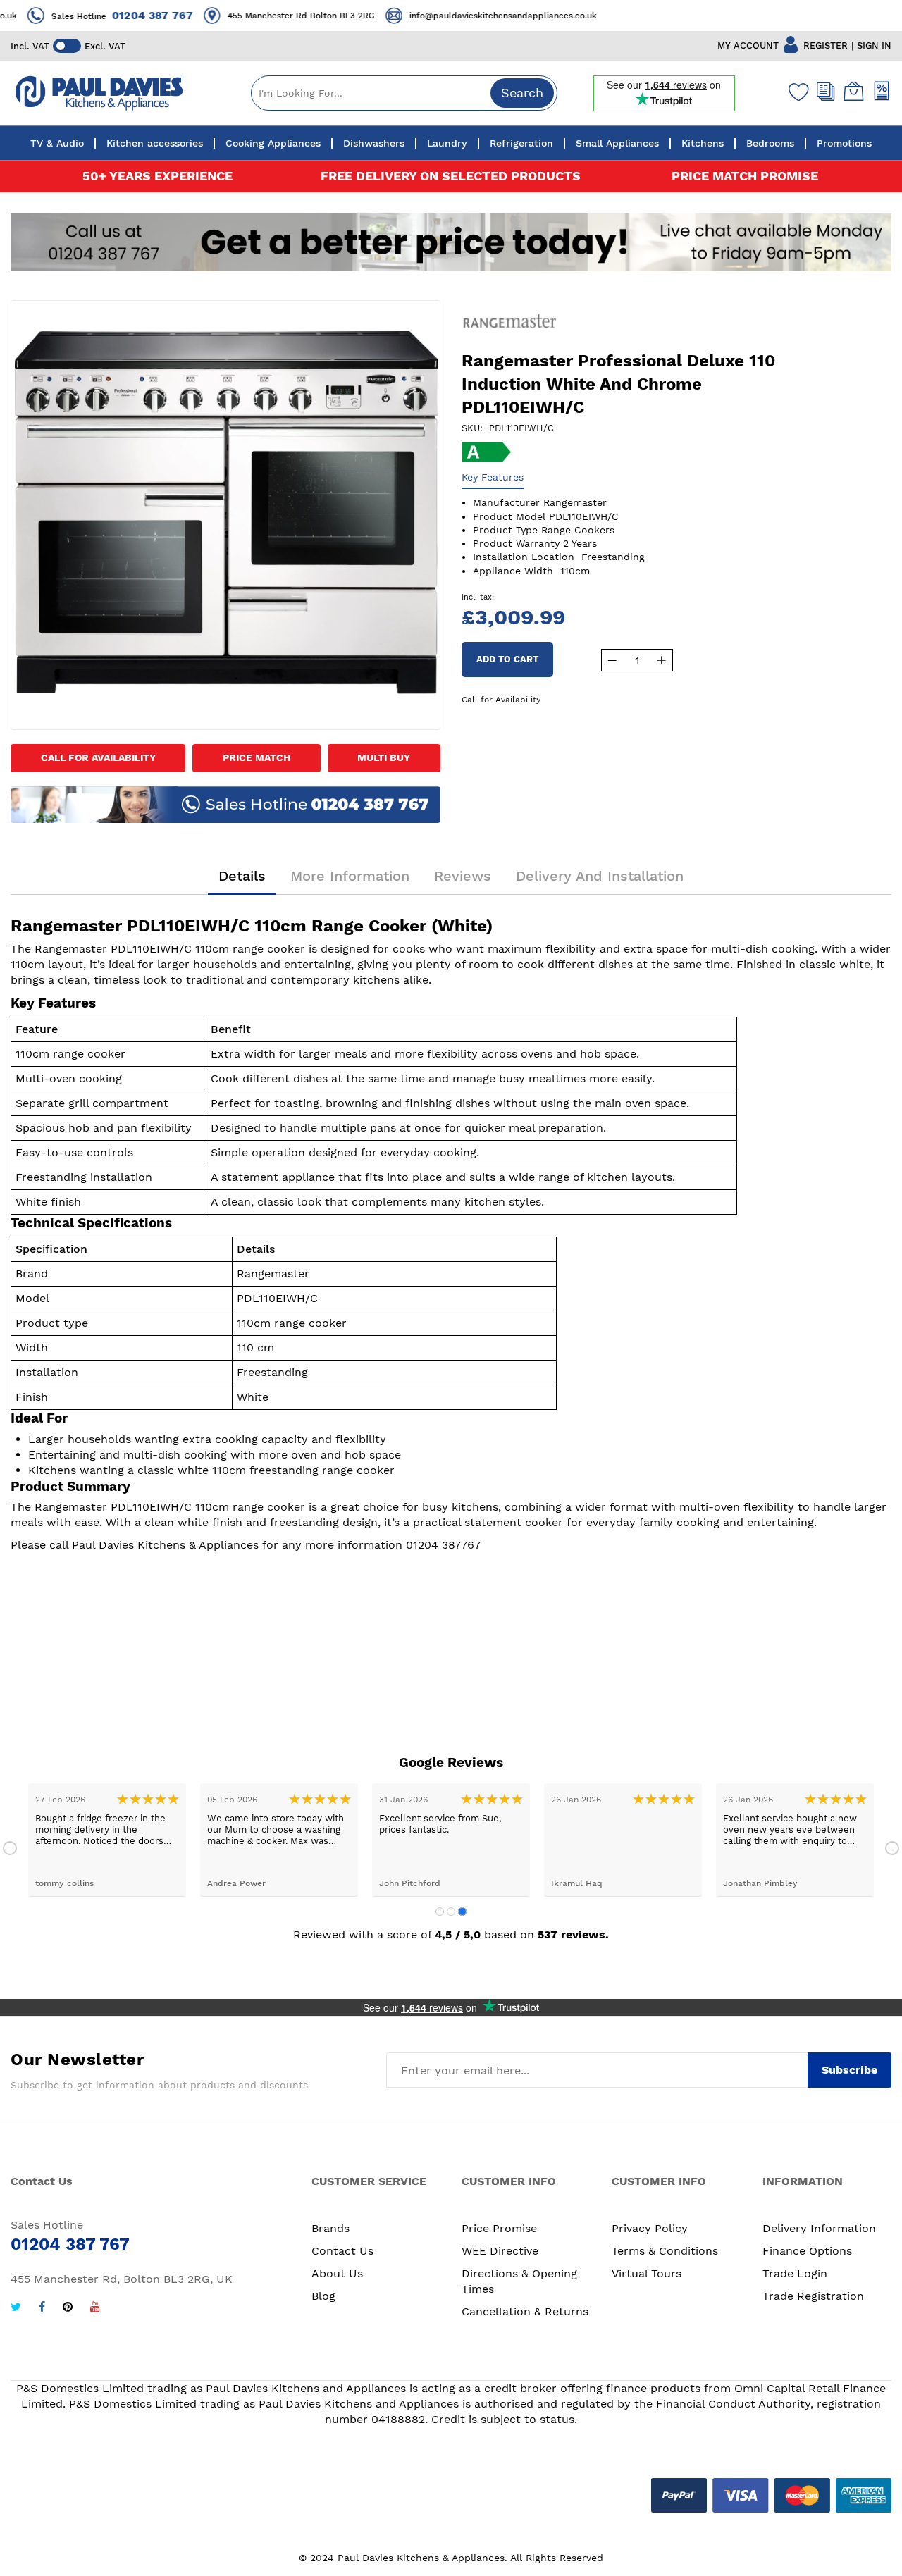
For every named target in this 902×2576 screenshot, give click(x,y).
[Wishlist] (796, 92)
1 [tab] (440, 1912)
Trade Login (795, 2273)
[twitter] (16, 2309)
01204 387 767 (133, 15)
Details (242, 876)
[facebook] (42, 2309)
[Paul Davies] (99, 93)
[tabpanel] (107, 1840)
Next (892, 1848)
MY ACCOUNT (748, 45)
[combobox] (404, 93)
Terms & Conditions (665, 2251)
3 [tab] (462, 1912)
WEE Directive (500, 2251)
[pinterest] (68, 2309)
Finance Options (807, 2251)
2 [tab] (451, 1912)
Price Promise (499, 2228)
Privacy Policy (650, 2228)
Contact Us (342, 2251)
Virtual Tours (647, 2273)
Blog (323, 2296)
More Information (350, 876)
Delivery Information (819, 2228)
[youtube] (95, 2309)
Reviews (463, 876)
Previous (10, 1848)
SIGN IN (874, 45)
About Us (337, 2273)
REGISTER (826, 45)
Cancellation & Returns (525, 2311)
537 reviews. (573, 1934)
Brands (330, 2228)
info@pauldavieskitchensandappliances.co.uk (483, 16)
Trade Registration (813, 2296)
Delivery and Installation (600, 876)
